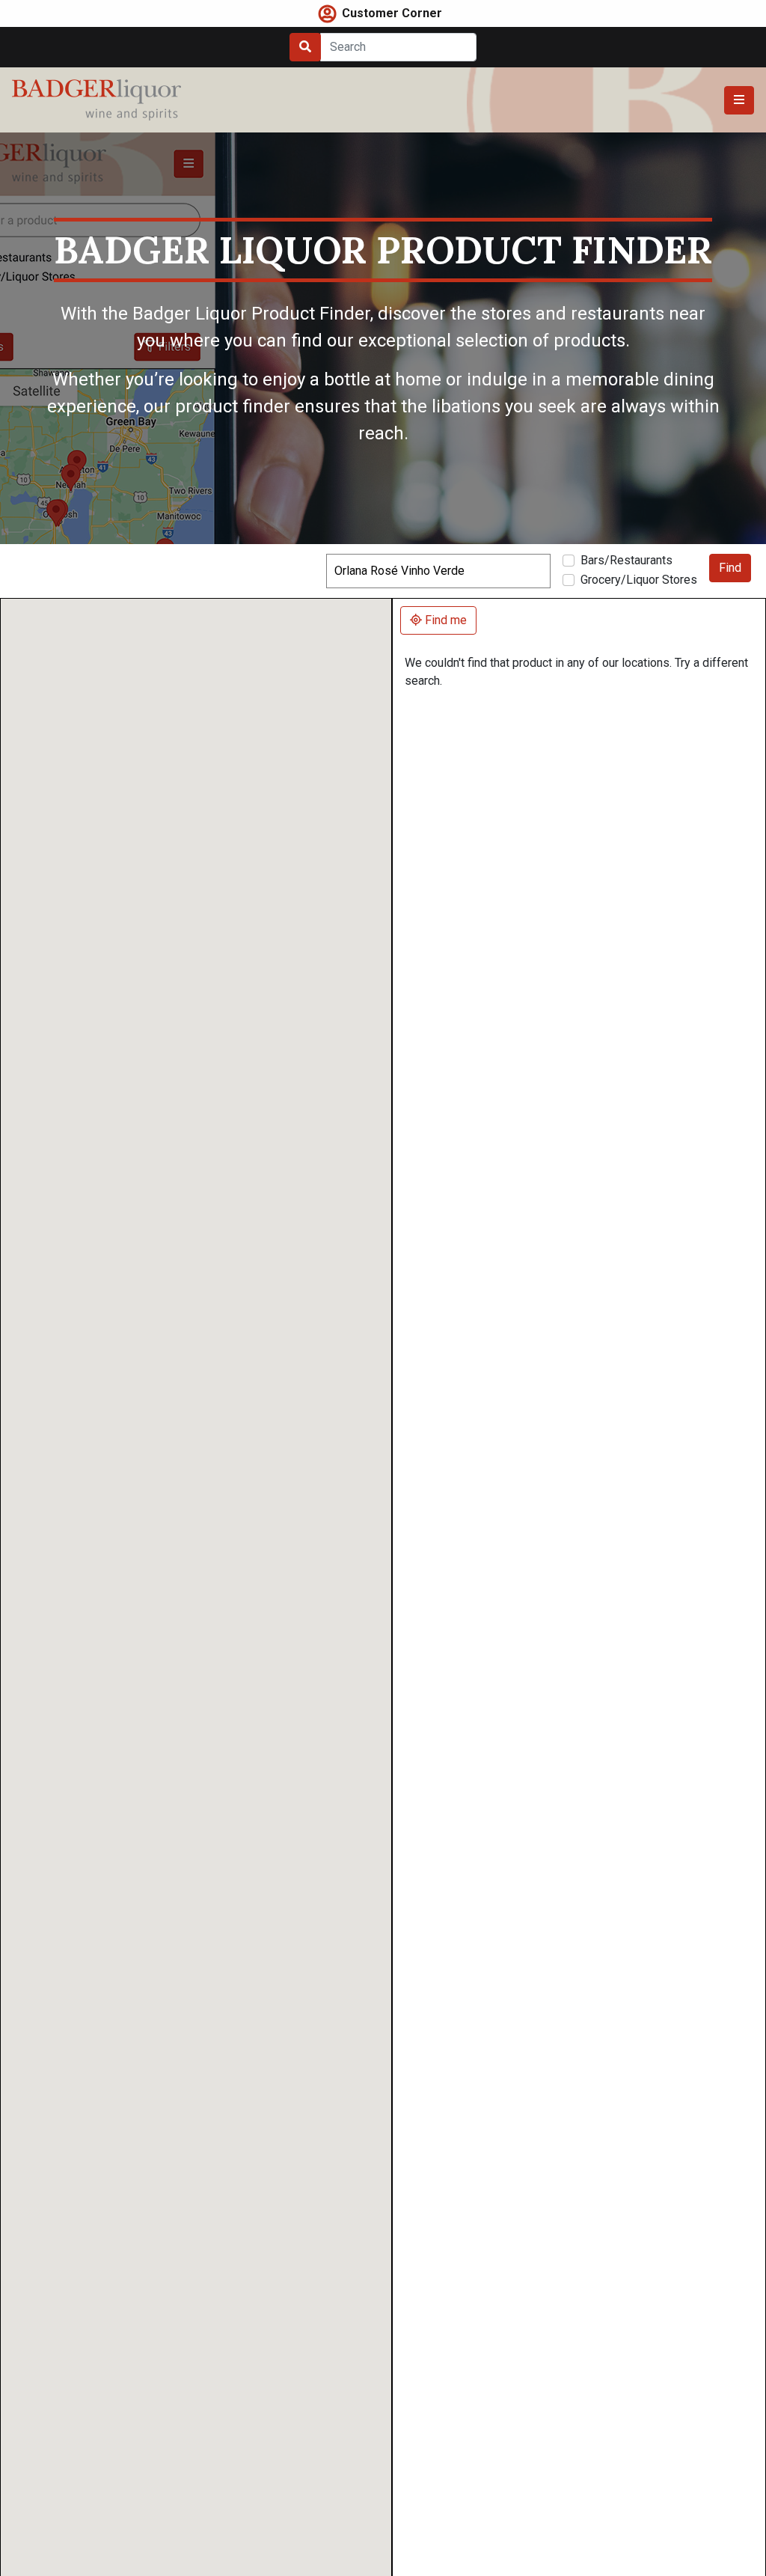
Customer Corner (392, 13)
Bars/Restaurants (626, 560)
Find (730, 568)
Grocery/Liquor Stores (639, 580)
